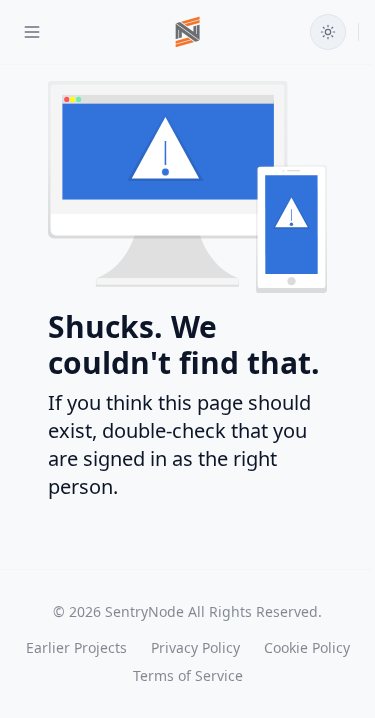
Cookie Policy (307, 647)
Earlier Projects (76, 647)
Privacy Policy (195, 647)
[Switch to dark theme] (328, 32)
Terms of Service (188, 675)
